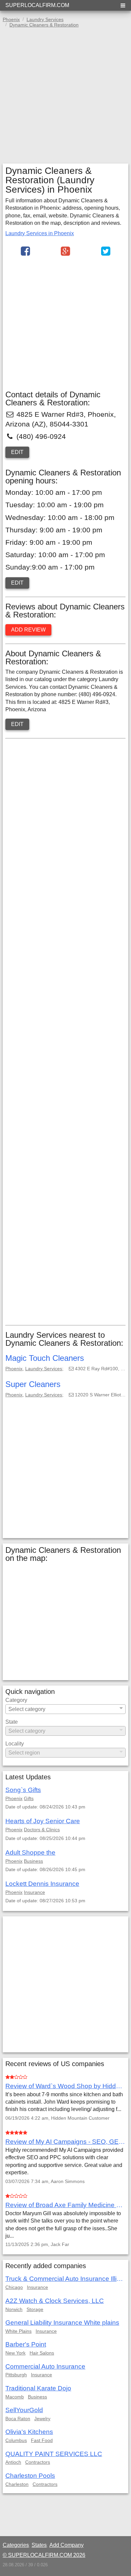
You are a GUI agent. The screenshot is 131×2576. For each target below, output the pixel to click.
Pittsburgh (16, 2375)
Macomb (15, 2397)
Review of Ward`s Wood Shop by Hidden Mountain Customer (65, 2086)
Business (33, 1861)
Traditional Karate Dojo (38, 2388)
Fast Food (42, 2440)
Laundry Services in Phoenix (40, 233)
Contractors (38, 2462)
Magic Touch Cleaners (45, 1358)
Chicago (14, 2287)
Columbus (16, 2440)
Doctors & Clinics (42, 1830)
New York (15, 2353)
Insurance (34, 1892)
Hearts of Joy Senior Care (43, 1821)
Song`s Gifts (23, 1790)
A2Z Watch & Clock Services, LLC (55, 2301)
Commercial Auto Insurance (45, 2366)
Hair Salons (42, 2353)
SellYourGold (24, 2410)
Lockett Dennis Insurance (42, 1884)
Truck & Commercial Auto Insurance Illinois (65, 2279)
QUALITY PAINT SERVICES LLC (54, 2454)
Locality (15, 1744)
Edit (17, 452)
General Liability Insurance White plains (62, 2323)
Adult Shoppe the (30, 1853)
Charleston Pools (30, 2476)
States (39, 2545)
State (12, 1722)
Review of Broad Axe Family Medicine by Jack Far (65, 2205)
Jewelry (42, 2419)
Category (16, 1700)
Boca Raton (18, 2419)
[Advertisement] (65, 98)
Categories (16, 2545)
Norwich (14, 2309)
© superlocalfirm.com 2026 (44, 2555)
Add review (28, 630)
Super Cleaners (33, 1384)
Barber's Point (26, 2344)
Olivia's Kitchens (29, 2432)
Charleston (17, 2484)
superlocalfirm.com (37, 5)
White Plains (18, 2331)
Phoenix (14, 1369)
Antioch (13, 2462)
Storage (35, 2309)
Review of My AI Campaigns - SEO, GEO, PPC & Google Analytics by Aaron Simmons (65, 2142)
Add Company (67, 2545)
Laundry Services (44, 1369)
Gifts (29, 1798)
